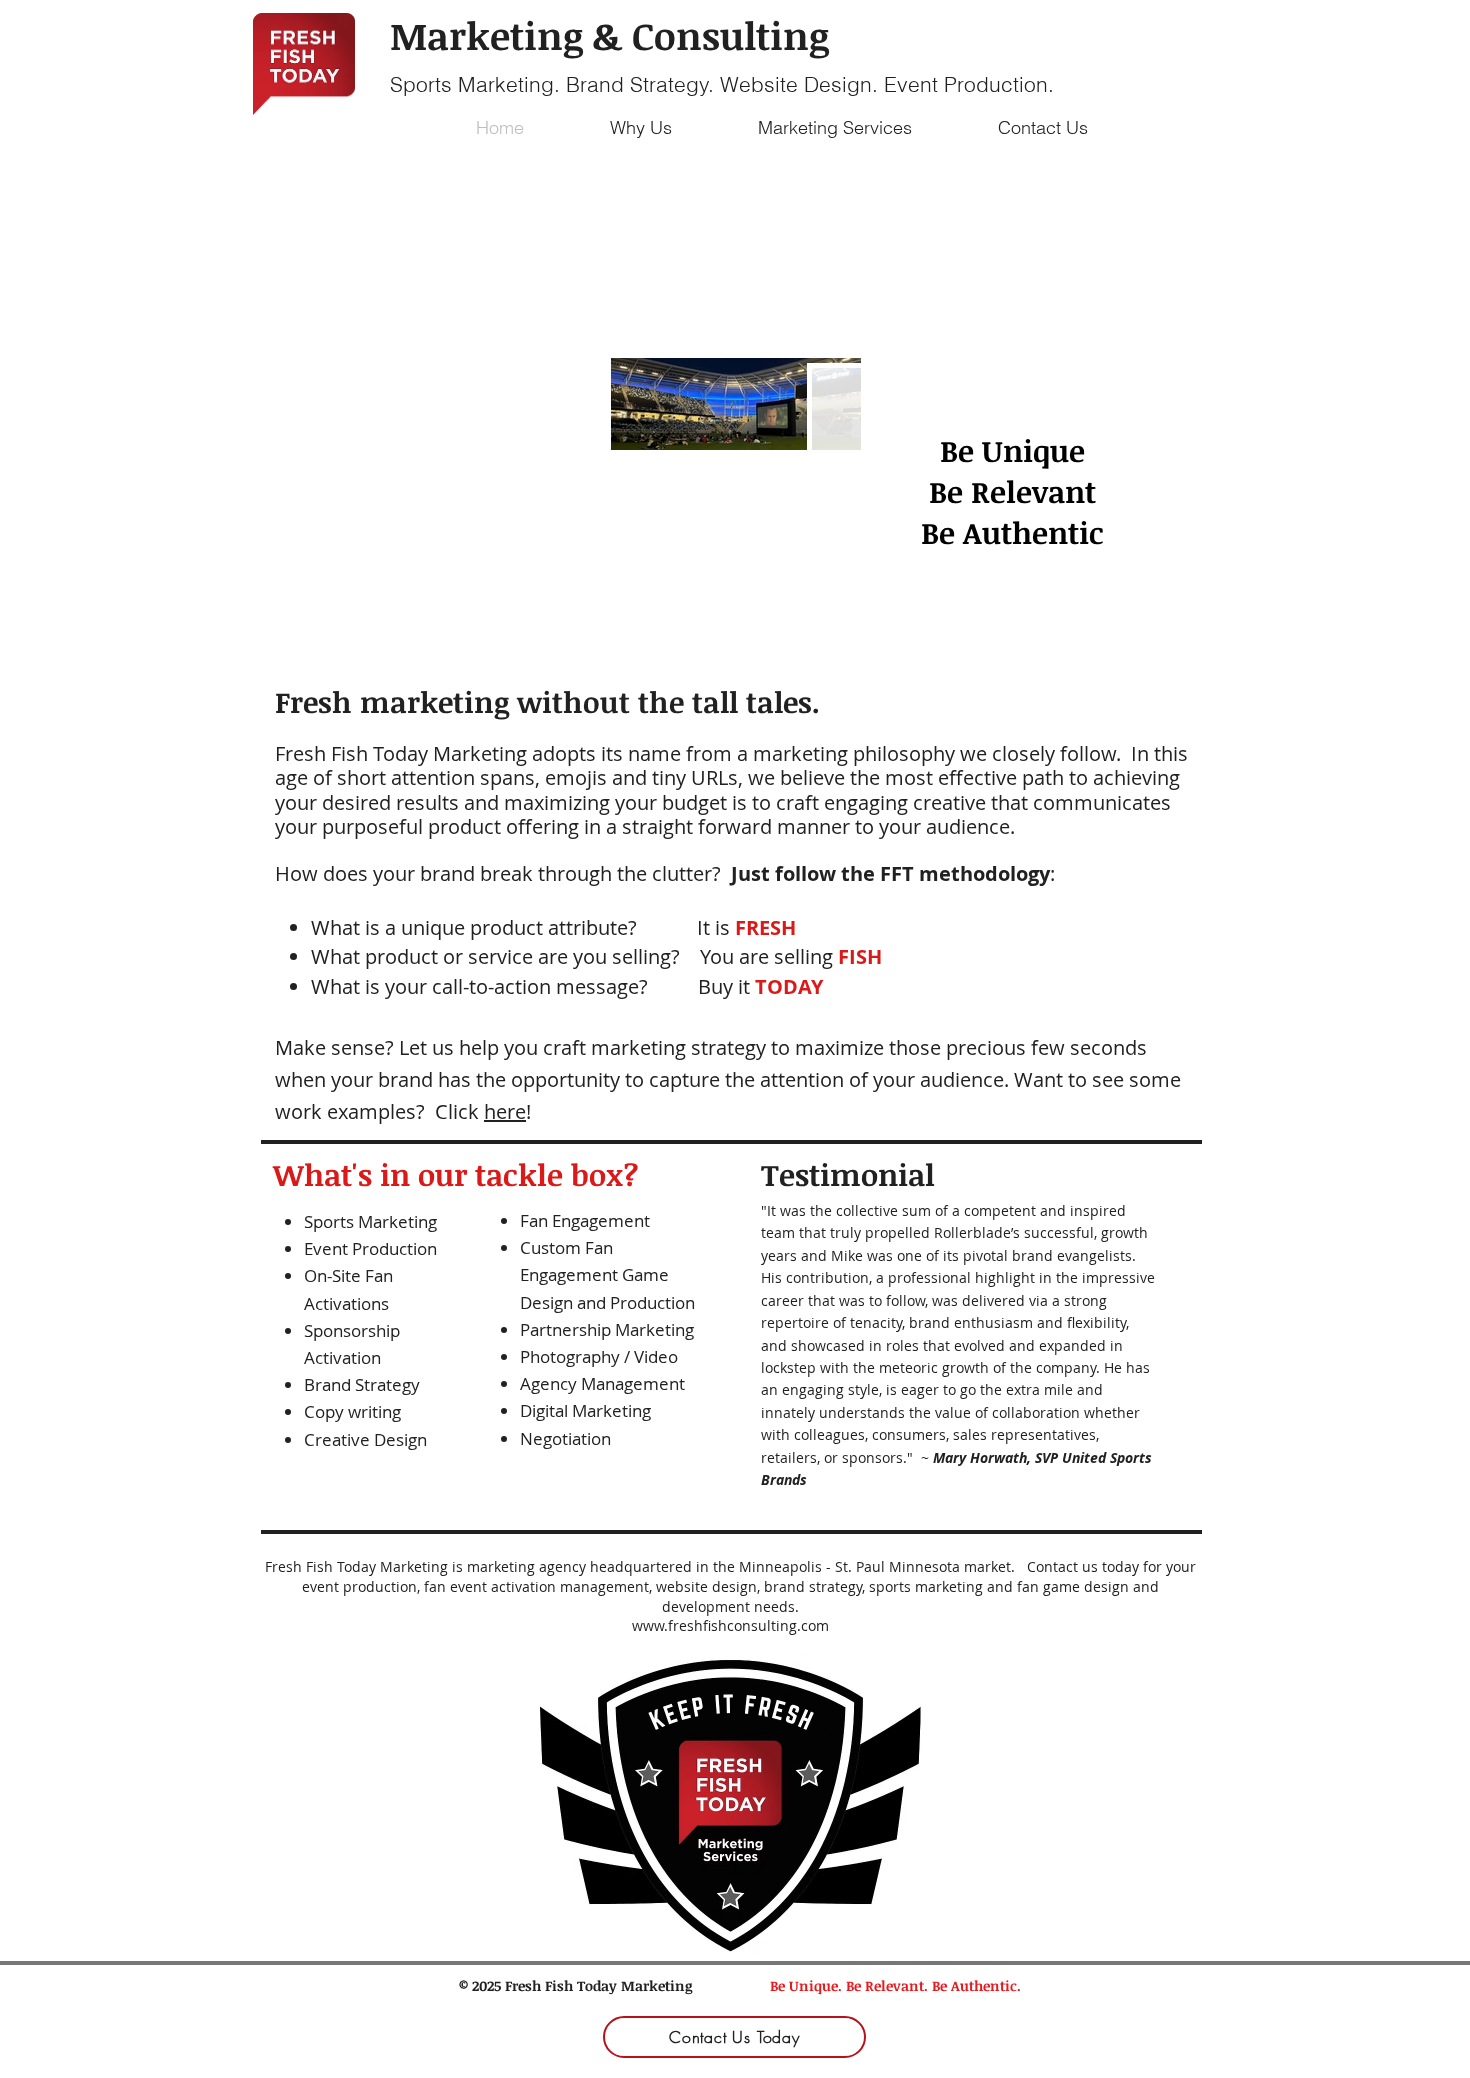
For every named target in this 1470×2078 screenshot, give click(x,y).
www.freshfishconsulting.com (730, 1625)
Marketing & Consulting (609, 35)
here (505, 1111)
